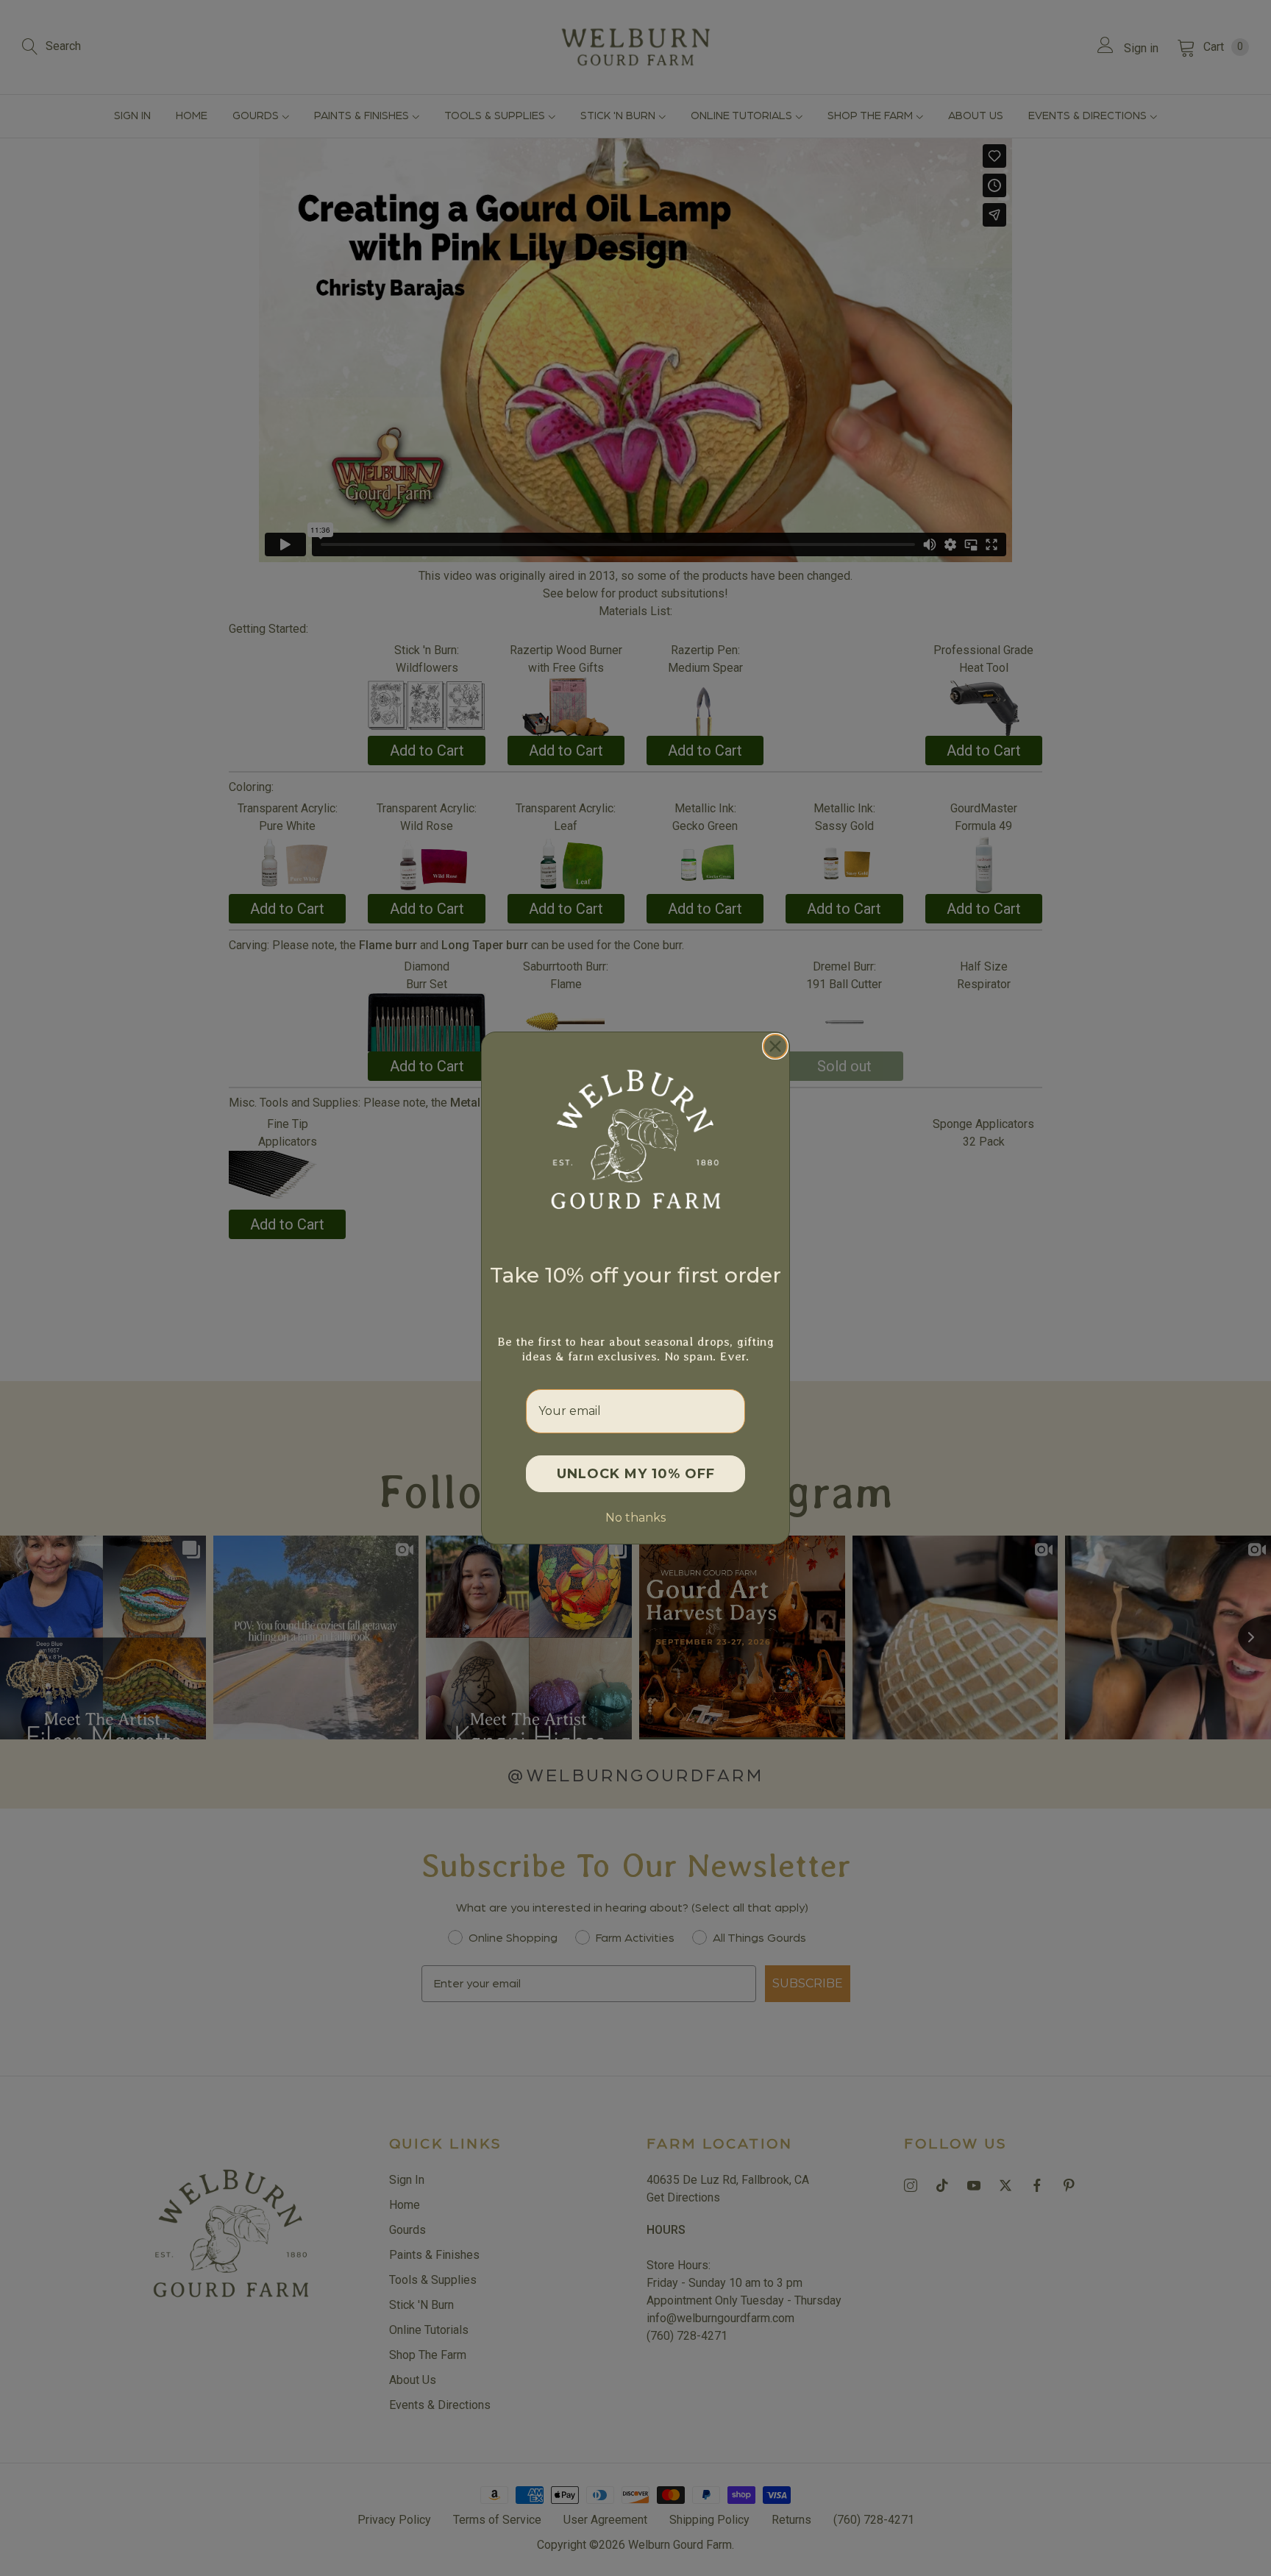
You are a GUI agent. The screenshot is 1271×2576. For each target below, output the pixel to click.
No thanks (635, 1518)
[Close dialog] (775, 1046)
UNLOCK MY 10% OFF (636, 1474)
